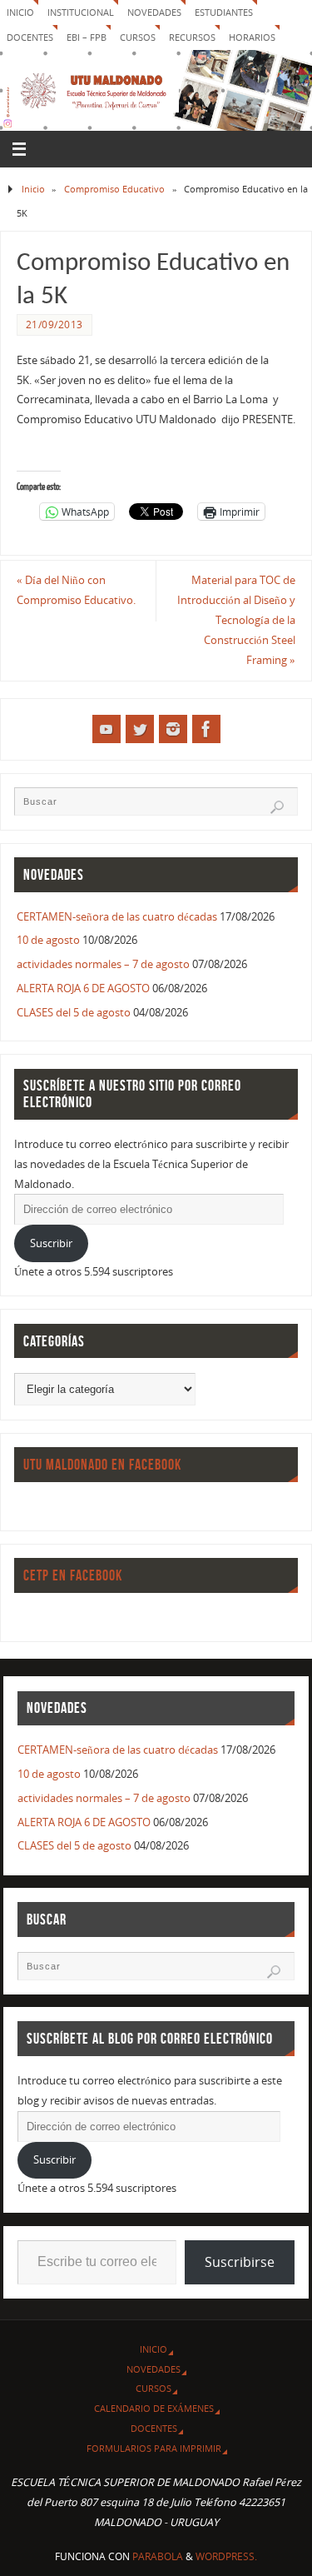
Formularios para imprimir (154, 2448)
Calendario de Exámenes (154, 2408)
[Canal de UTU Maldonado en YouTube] (106, 729)
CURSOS (138, 37)
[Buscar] (277, 807)
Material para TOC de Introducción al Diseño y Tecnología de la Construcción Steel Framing (236, 620)
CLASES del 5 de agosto (74, 1013)
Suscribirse (240, 2262)
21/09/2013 (54, 324)
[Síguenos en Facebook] (206, 729)
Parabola (158, 2556)
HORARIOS (252, 37)
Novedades (154, 12)
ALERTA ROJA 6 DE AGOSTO (83, 988)
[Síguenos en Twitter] (140, 729)
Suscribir (51, 1243)
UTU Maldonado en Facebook (102, 1465)
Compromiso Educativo (114, 189)
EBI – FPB (87, 37)
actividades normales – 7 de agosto (103, 964)
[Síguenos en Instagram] (173, 729)
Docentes (154, 2428)
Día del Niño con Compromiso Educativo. (76, 590)
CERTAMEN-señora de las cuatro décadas (117, 917)
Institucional (81, 12)
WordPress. (226, 2556)
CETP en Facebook (73, 1575)
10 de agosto (48, 940)
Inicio (20, 12)
